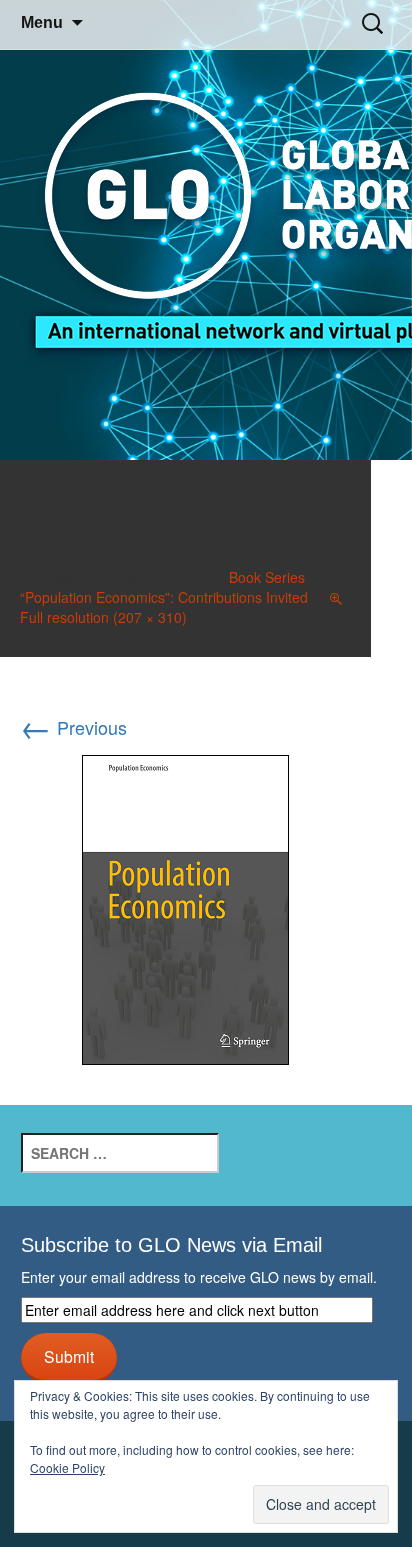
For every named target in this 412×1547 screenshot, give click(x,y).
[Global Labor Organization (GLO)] (206, 230)
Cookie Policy (67, 1467)
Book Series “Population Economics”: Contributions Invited (164, 587)
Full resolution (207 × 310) (103, 617)
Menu (42, 22)
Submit (69, 1356)
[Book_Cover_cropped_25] (185, 906)
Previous (73, 727)
